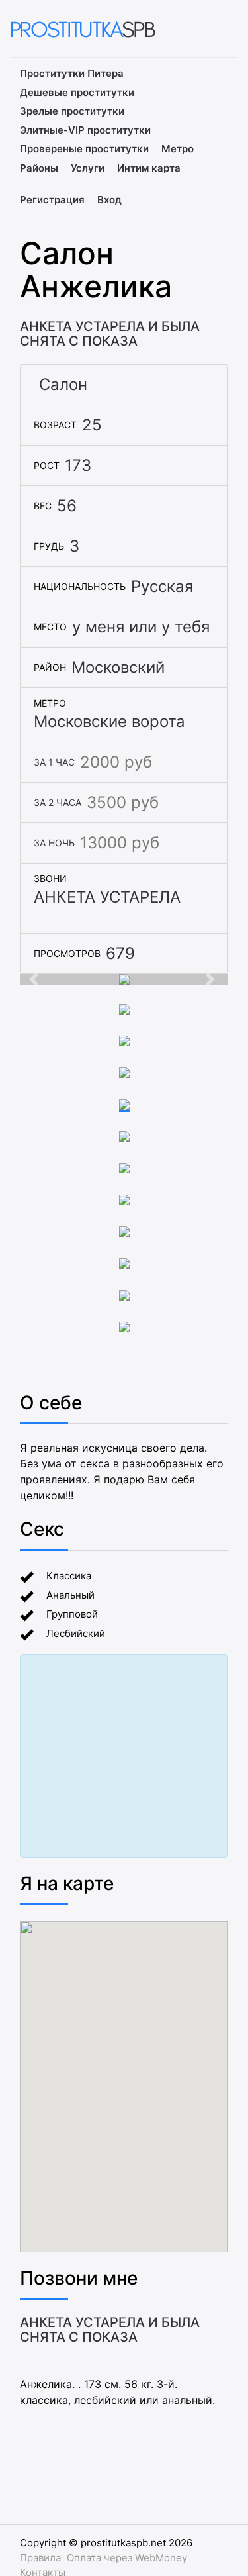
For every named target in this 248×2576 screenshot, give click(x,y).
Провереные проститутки (84, 149)
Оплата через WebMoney (127, 2558)
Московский (118, 667)
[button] (35, 979)
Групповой (72, 1614)
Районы (39, 168)
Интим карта (149, 168)
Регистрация (52, 200)
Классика (69, 1576)
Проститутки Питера (72, 73)
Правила (40, 2558)
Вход (109, 200)
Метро (178, 149)
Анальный (70, 1595)
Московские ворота (109, 721)
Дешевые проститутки (77, 92)
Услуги (88, 168)
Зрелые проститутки (72, 111)
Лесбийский (76, 1633)
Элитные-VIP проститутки (85, 130)
